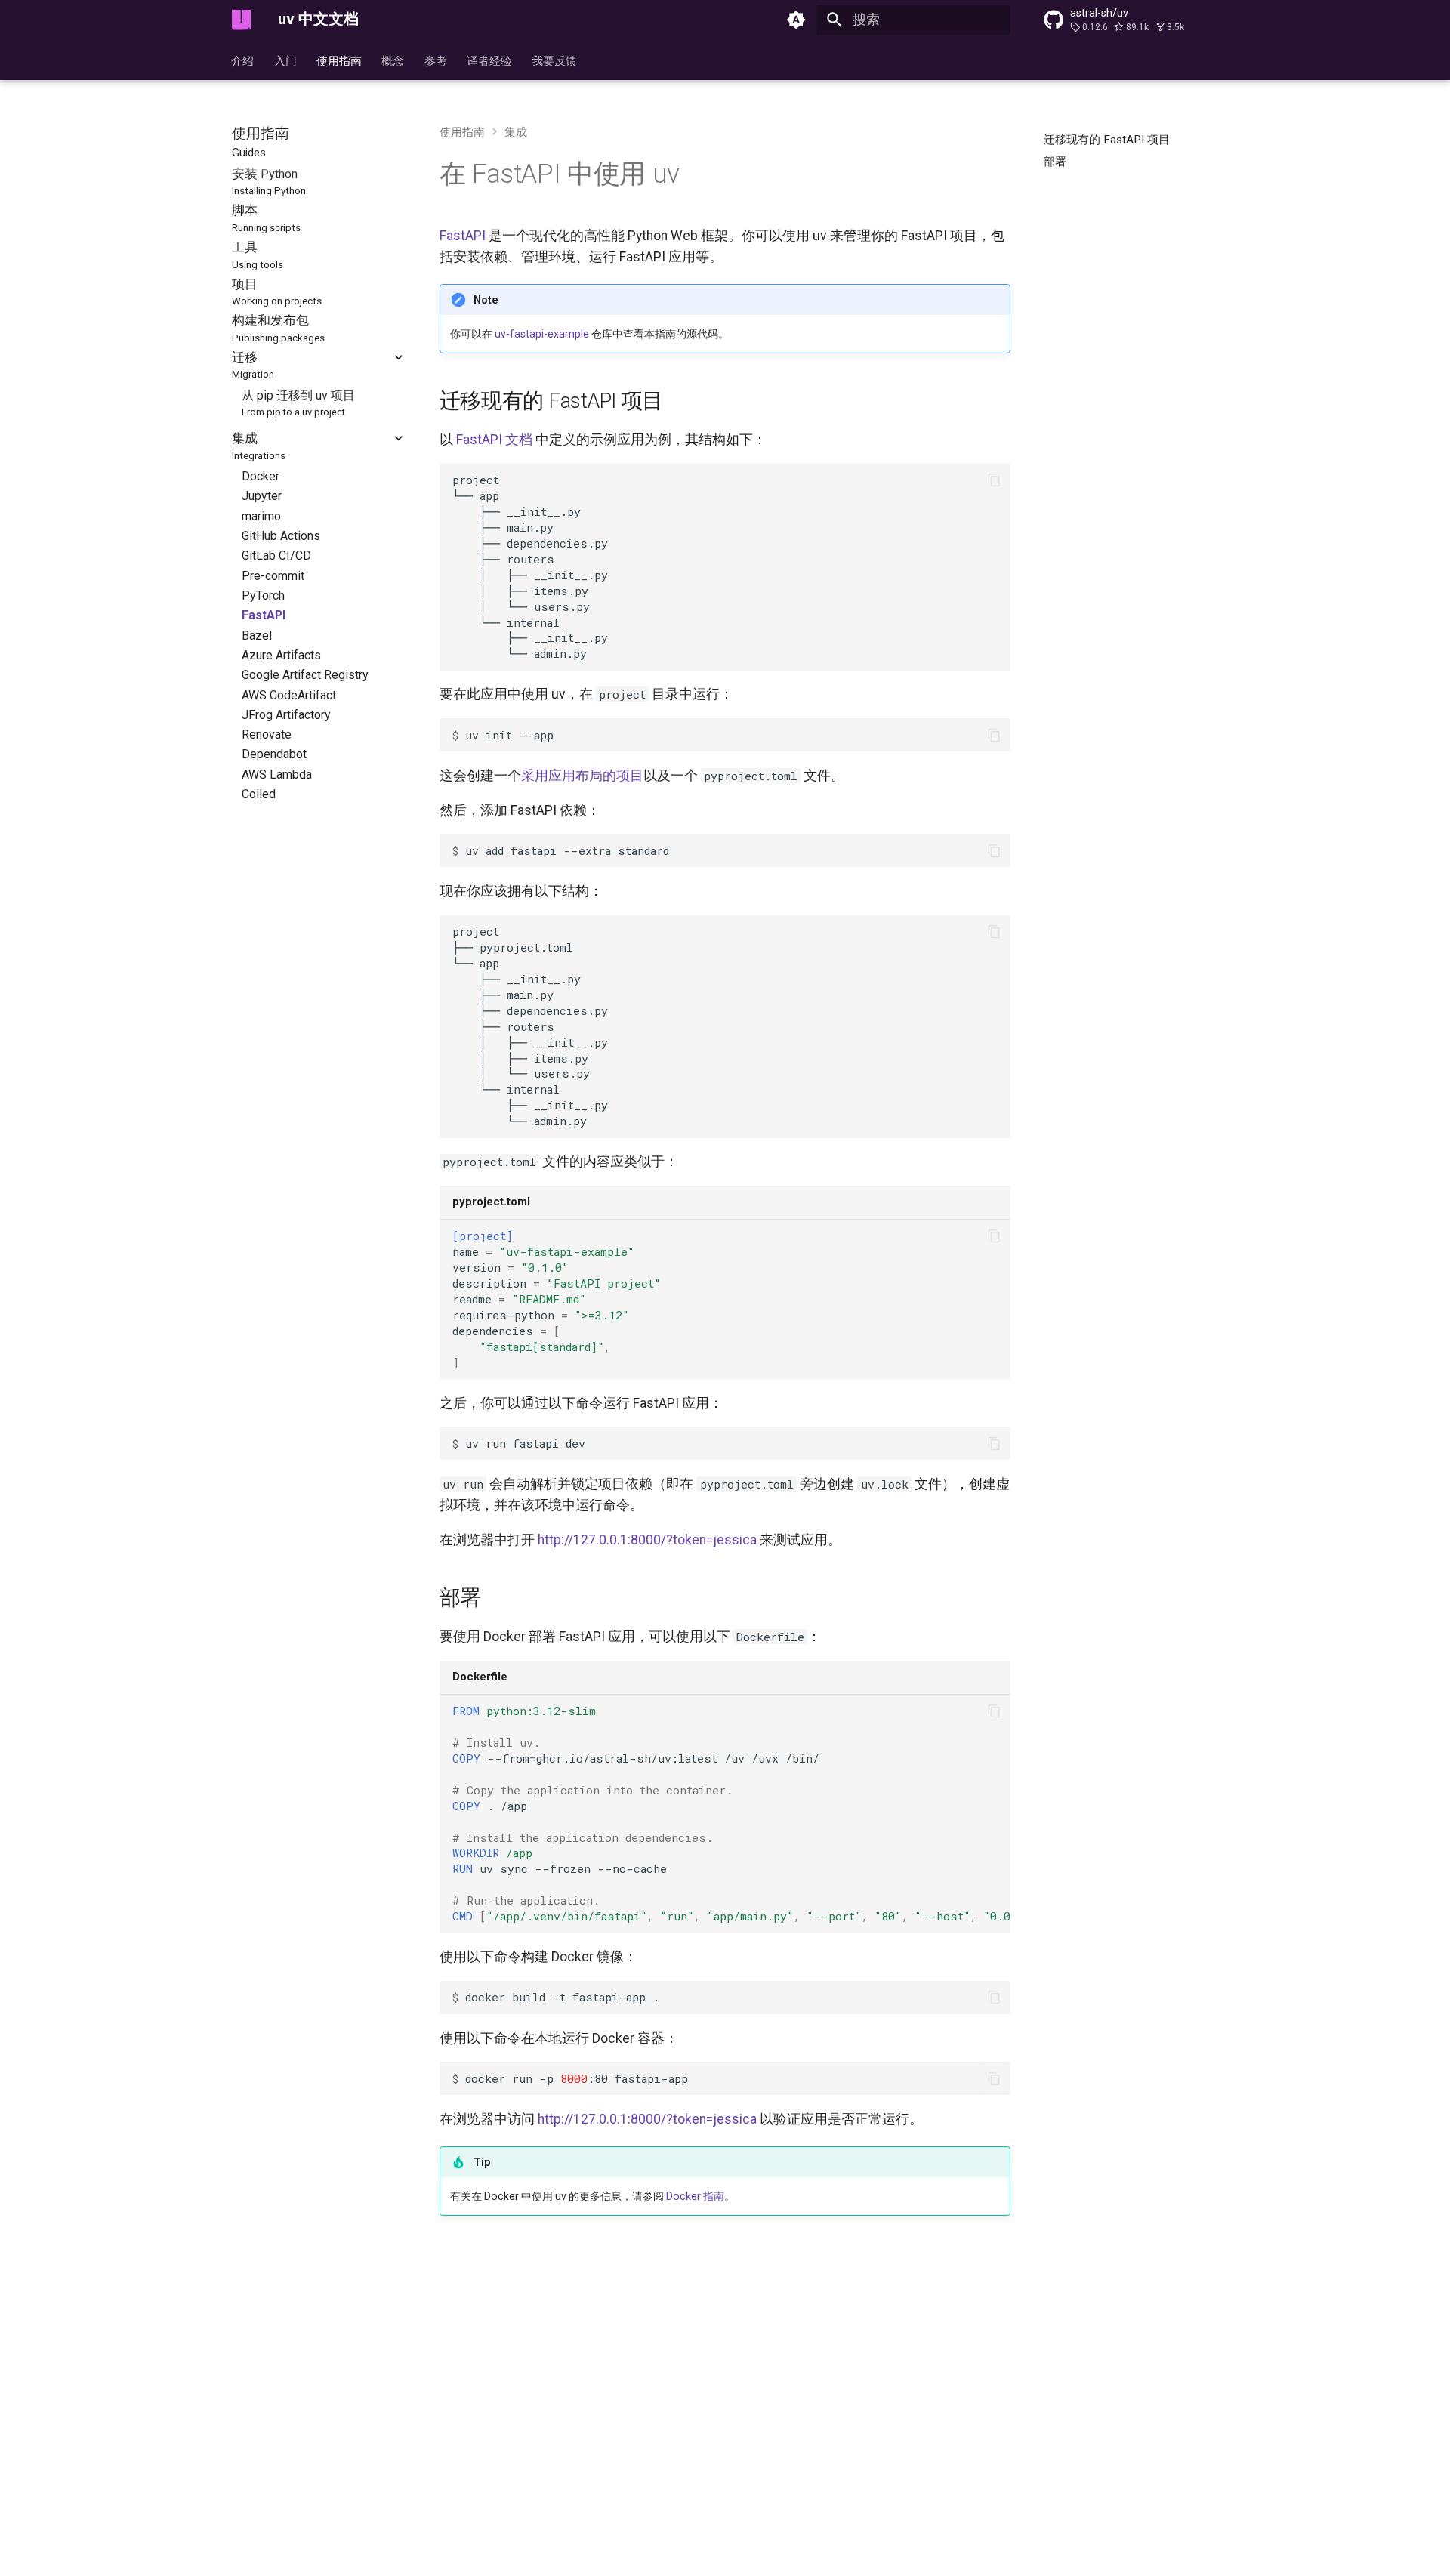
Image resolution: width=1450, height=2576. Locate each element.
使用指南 (339, 60)
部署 (460, 1598)
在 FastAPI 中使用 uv (560, 174)
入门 (285, 60)
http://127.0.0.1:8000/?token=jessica (647, 1540)
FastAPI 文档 (494, 440)
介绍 (243, 60)
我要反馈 (555, 60)
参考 (436, 60)
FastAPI (463, 236)
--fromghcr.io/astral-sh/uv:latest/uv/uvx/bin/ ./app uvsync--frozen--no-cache (731, 1813)
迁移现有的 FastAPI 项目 (552, 401)
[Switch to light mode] (797, 20)
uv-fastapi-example (542, 334)
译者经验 (489, 60)
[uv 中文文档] (242, 20)
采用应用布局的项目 (582, 776)
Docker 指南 (695, 2196)
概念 (393, 60)
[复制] (994, 480)
